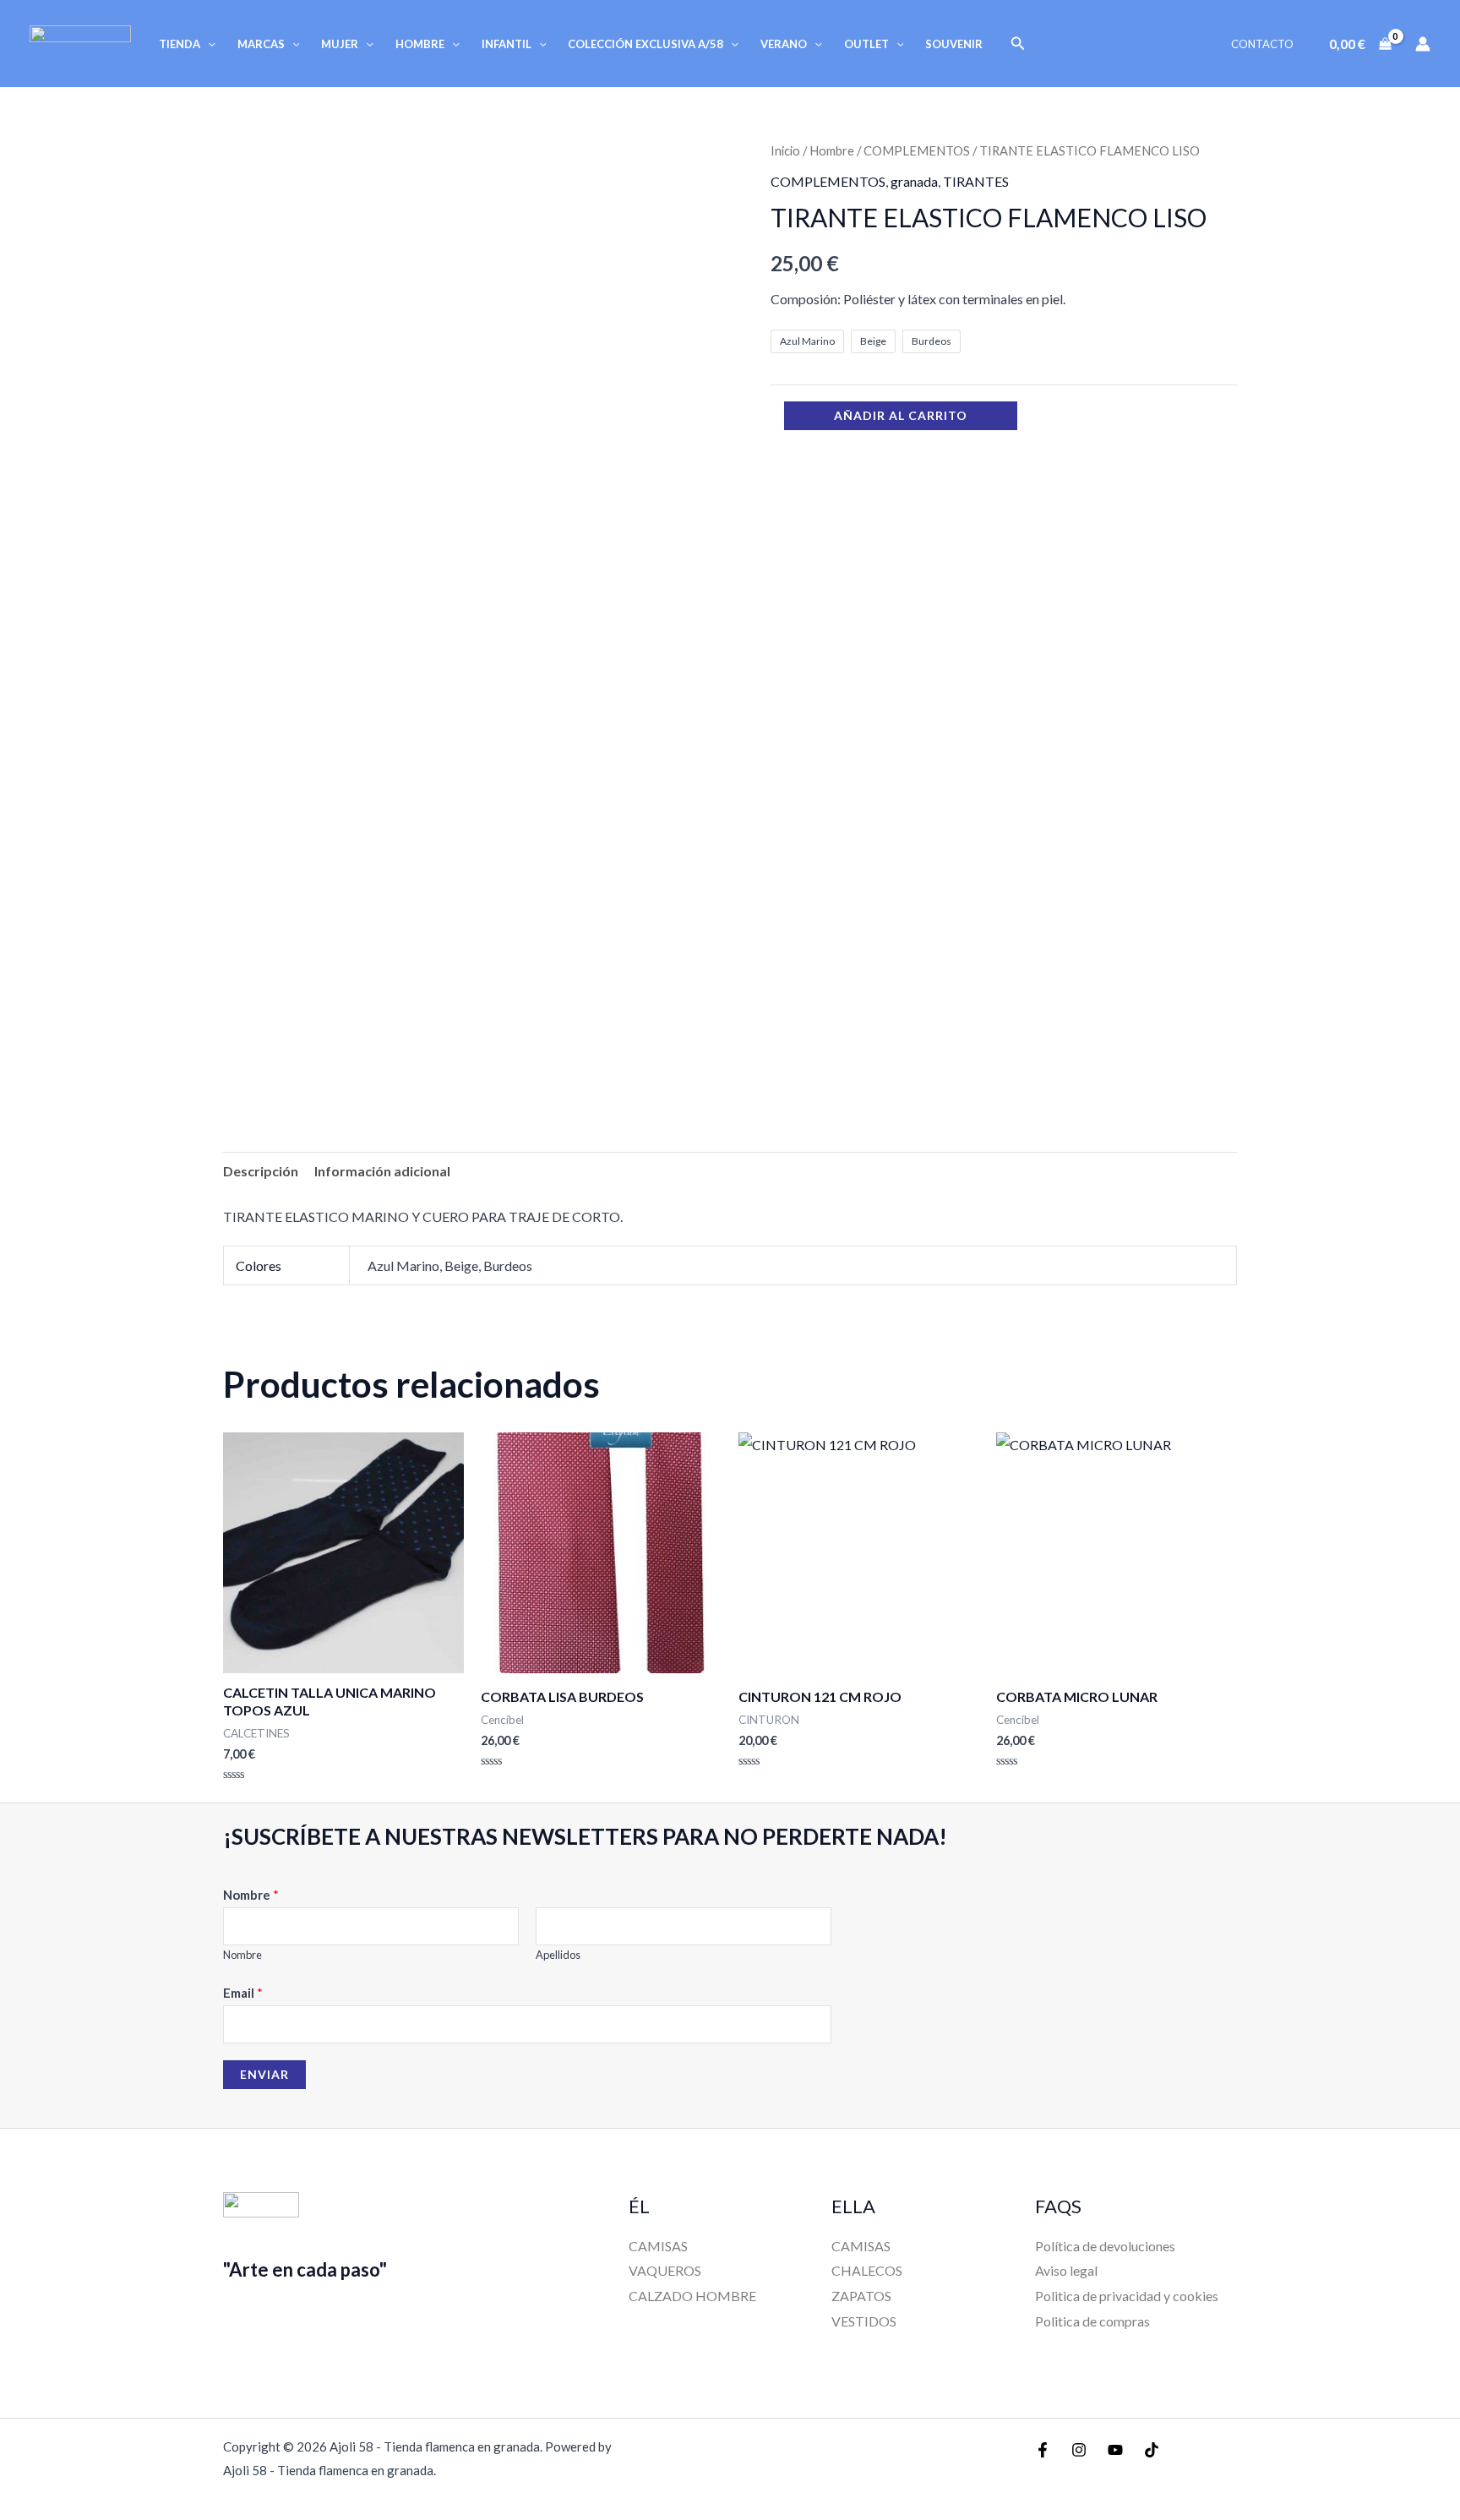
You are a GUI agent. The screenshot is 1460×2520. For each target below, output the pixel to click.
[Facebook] (1043, 2450)
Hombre (420, 44)
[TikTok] (1152, 2450)
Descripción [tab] (261, 1171)
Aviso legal (1066, 2270)
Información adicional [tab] (382, 1171)
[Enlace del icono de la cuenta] (1423, 44)
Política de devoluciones (1105, 2246)
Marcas (261, 44)
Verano (784, 44)
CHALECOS (867, 2270)
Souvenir (954, 44)
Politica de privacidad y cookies (1127, 2296)
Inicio (785, 150)
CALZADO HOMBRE (692, 2296)
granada (914, 181)
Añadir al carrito (901, 415)
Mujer (340, 44)
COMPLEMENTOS (917, 150)
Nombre (251, 1895)
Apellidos (558, 1955)
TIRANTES (976, 181)
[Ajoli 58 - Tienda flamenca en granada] (80, 42)
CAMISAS (658, 2246)
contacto (1262, 44)
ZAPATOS (861, 2296)
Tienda (180, 44)
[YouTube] (1115, 2450)
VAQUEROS (665, 2270)
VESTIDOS (864, 2321)
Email (243, 1993)
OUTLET (866, 44)
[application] (208, 44)
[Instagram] (1079, 2450)
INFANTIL (507, 44)
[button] (1018, 44)
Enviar (264, 2074)
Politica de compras (1092, 2321)
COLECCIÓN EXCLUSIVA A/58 (646, 44)
